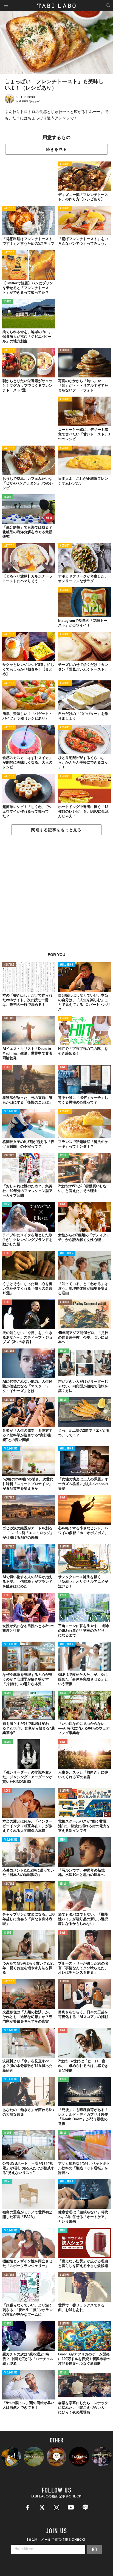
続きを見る (56, 149)
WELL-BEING (67, 965)
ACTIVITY (65, 164)
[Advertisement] (56, 897)
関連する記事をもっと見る (56, 830)
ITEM (7, 1205)
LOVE (7, 1067)
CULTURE (65, 350)
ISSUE (8, 302)
